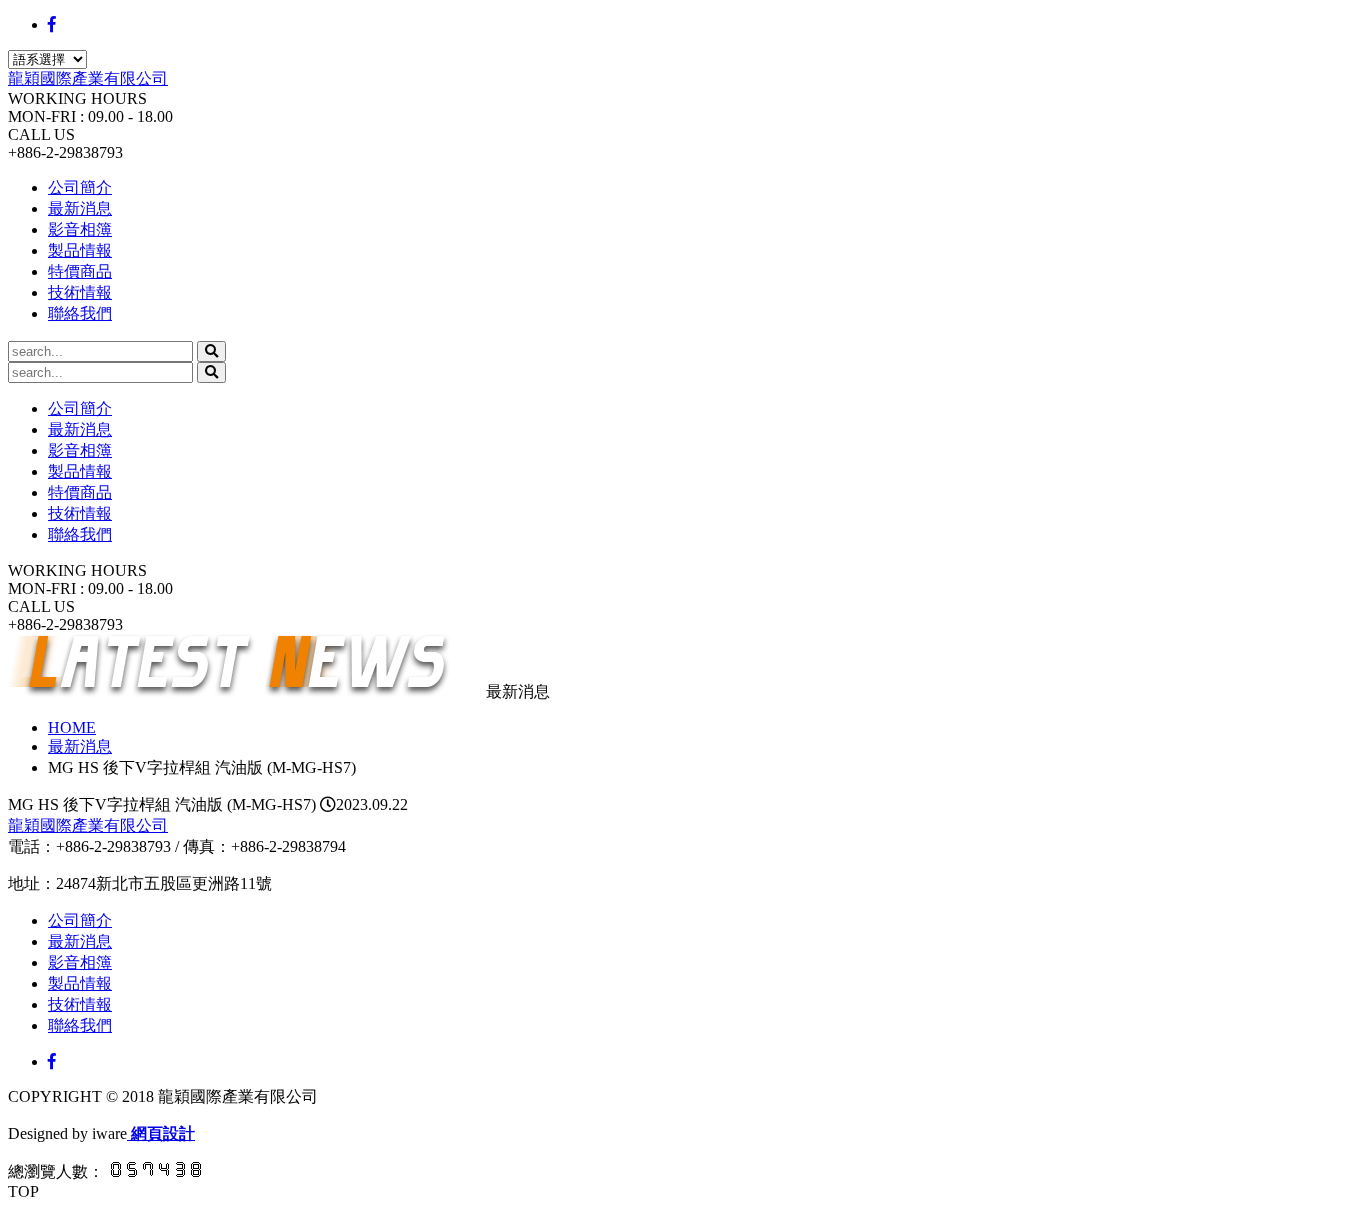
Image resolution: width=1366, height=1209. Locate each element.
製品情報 (80, 250)
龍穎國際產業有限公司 (88, 78)
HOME (72, 727)
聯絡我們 (80, 313)
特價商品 (80, 271)
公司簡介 (80, 187)
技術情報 (80, 292)
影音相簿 (80, 229)
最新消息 (80, 208)
